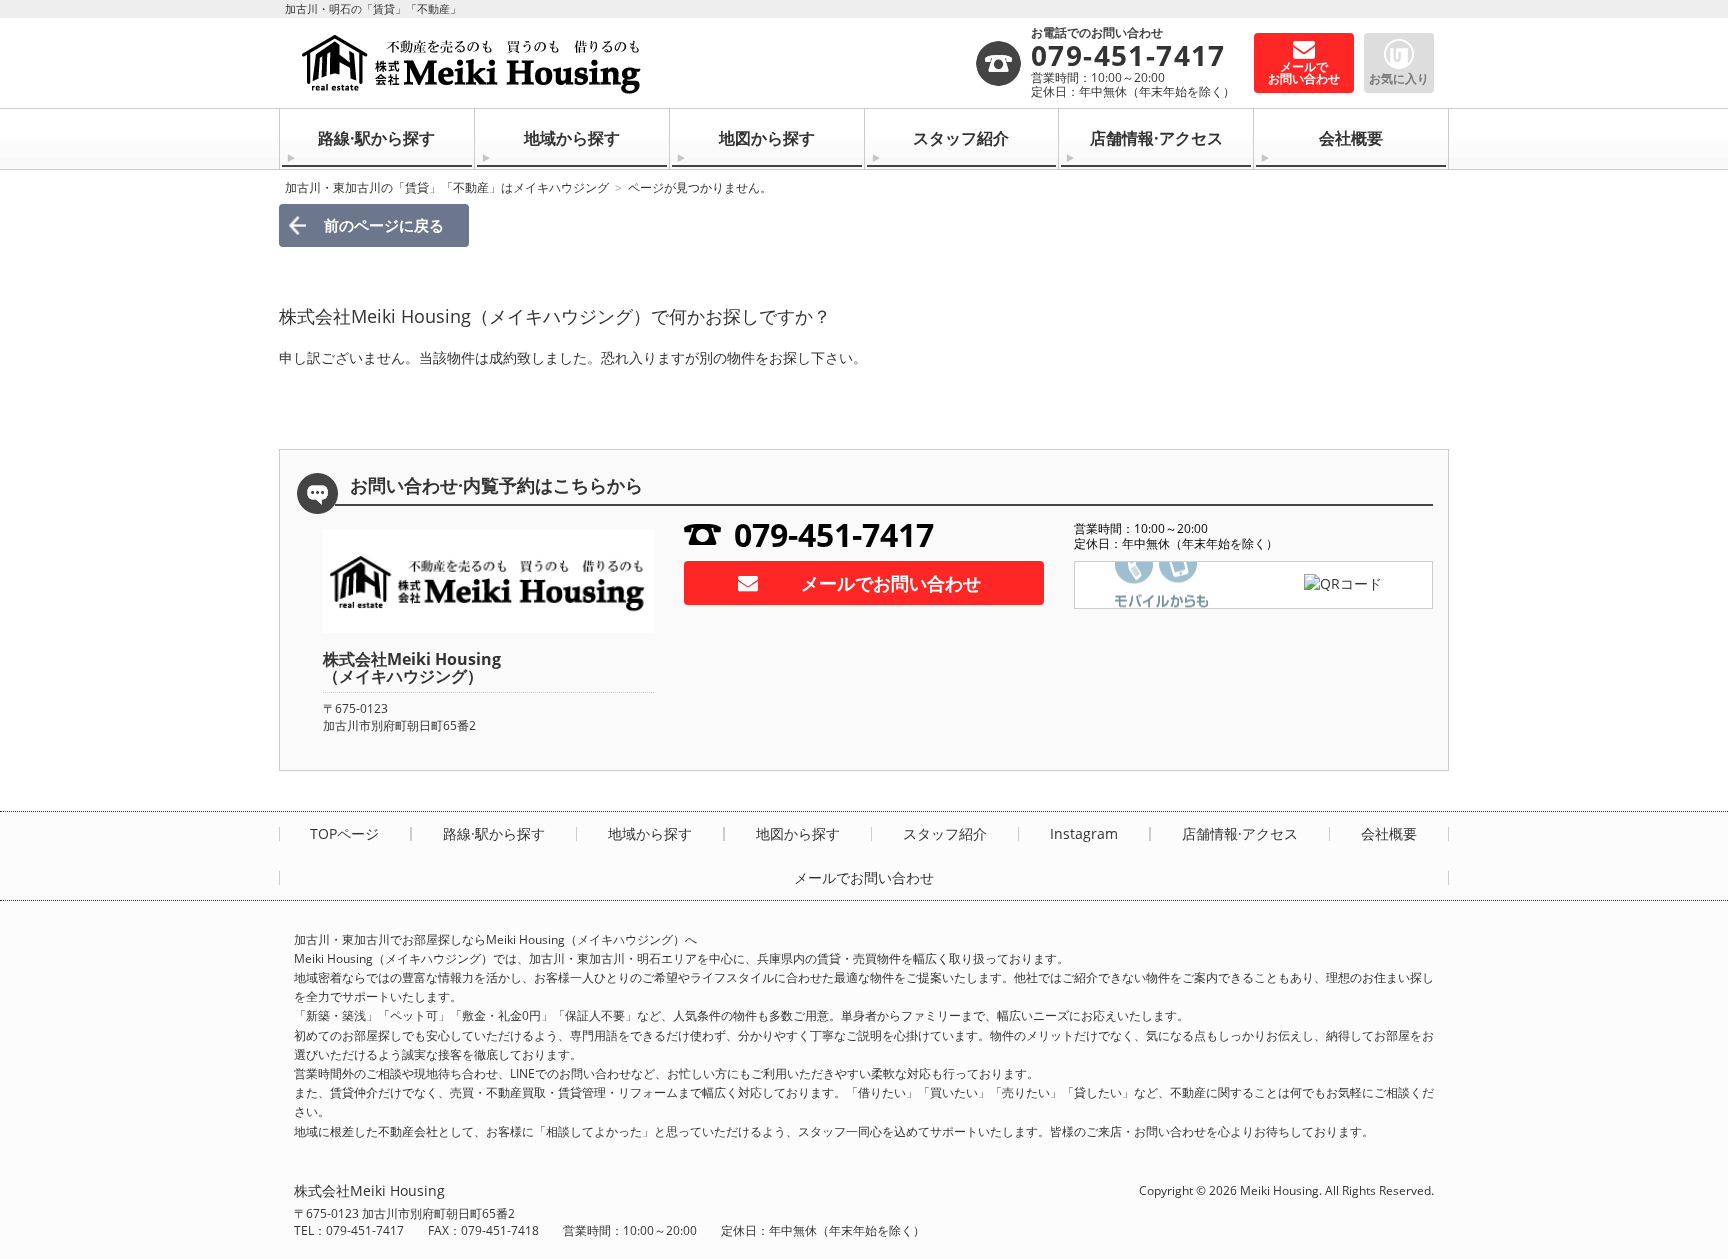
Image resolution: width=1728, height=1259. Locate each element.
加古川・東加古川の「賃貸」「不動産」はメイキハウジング (447, 187)
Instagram (1084, 834)
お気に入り (1399, 78)
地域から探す (572, 138)
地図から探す (767, 138)
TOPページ (344, 834)
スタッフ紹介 (961, 138)
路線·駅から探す (376, 138)
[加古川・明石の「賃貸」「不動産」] (634, 63)
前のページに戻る (384, 225)
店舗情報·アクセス (1156, 138)
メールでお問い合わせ (891, 583)
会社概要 (1351, 138)
